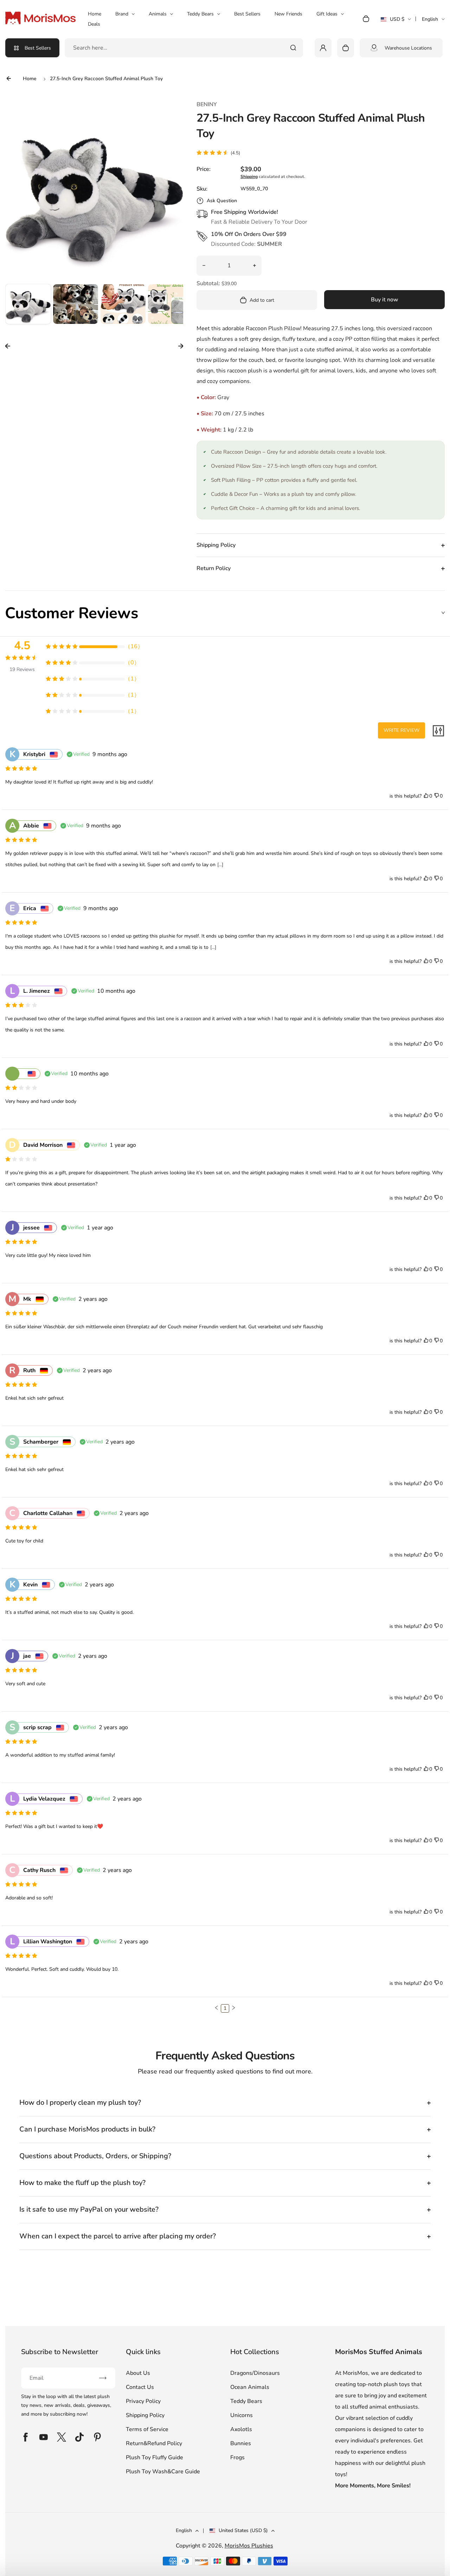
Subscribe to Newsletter (60, 2352)
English (430, 19)
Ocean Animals (250, 2387)
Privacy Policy (143, 2401)
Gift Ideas (327, 14)
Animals (158, 14)
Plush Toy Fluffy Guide (155, 2457)
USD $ (396, 21)
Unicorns (242, 2415)
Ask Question (222, 201)
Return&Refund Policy (154, 2443)
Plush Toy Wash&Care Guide (163, 2472)
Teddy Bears (200, 14)
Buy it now (385, 300)
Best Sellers (247, 14)
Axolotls (241, 2429)
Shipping (249, 177)
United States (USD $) (243, 2530)
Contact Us (140, 2387)
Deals (94, 24)
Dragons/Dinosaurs (255, 2373)
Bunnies (241, 2443)
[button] (28, 307)
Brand (122, 14)
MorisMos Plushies (249, 2546)
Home (95, 14)
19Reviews (22, 669)
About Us (138, 2373)
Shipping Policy (145, 2415)
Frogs (237, 2457)
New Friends (288, 14)
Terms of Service (147, 2429)
